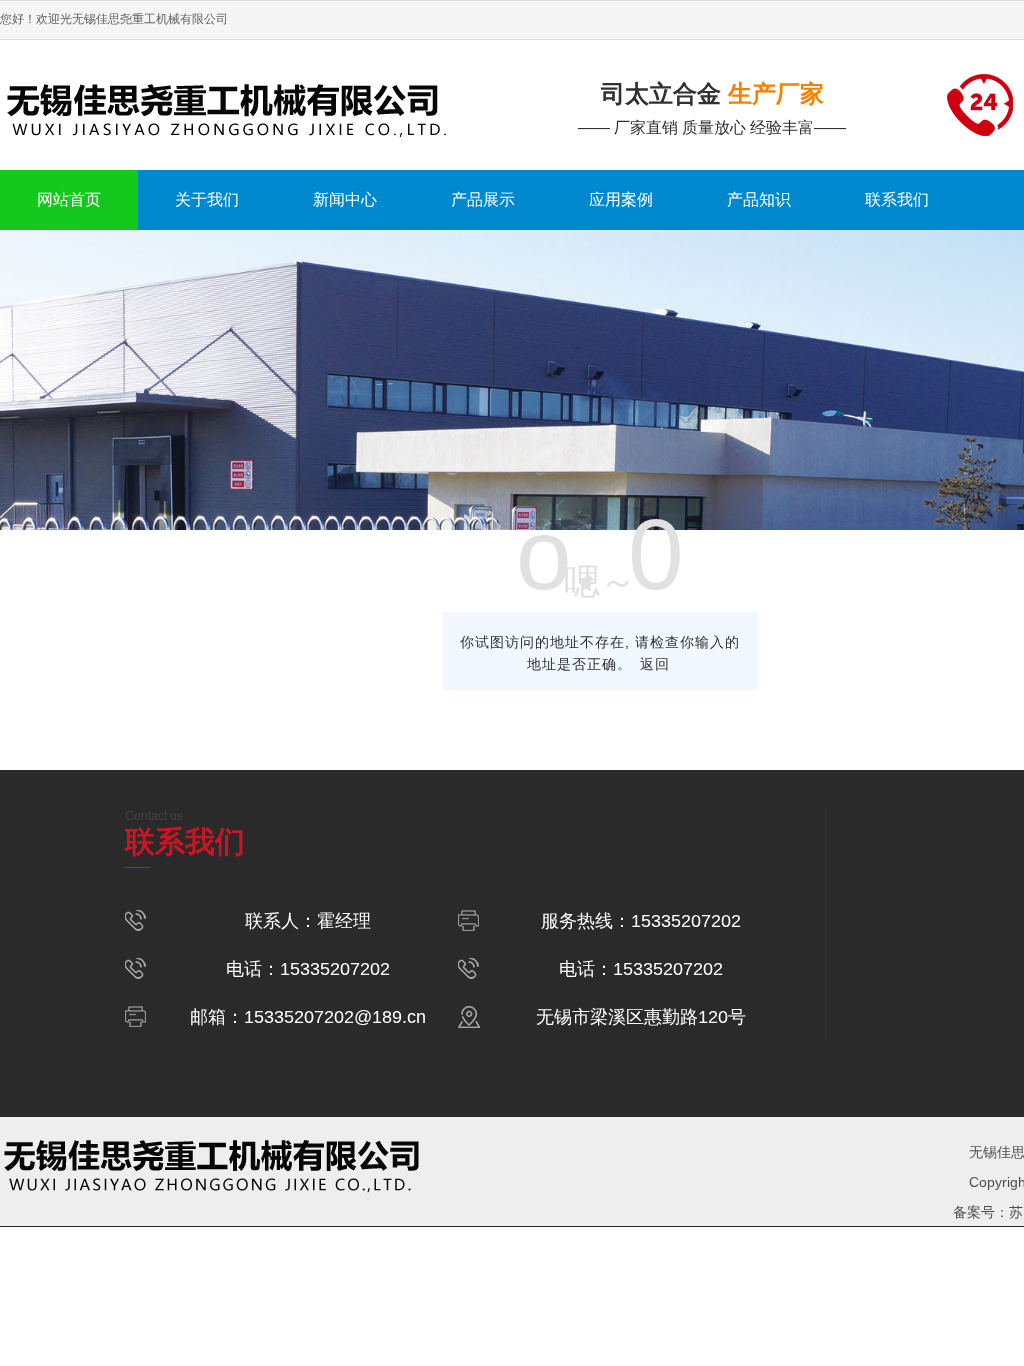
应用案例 (621, 199)
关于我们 (207, 199)
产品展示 (483, 199)
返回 (655, 664)
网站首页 (69, 199)
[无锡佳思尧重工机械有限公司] (256, 105)
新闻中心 (345, 199)
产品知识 (759, 199)
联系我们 (897, 199)
